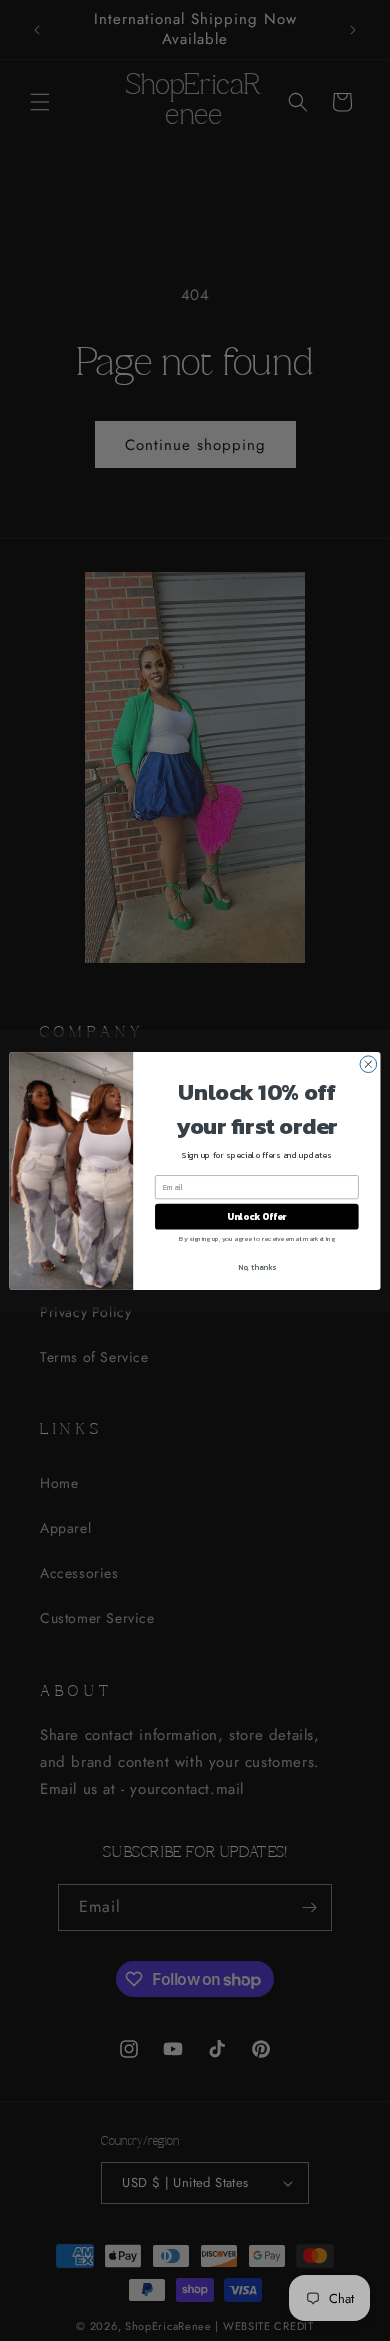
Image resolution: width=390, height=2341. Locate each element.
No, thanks (257, 1266)
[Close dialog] (368, 1063)
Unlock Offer (256, 1216)
